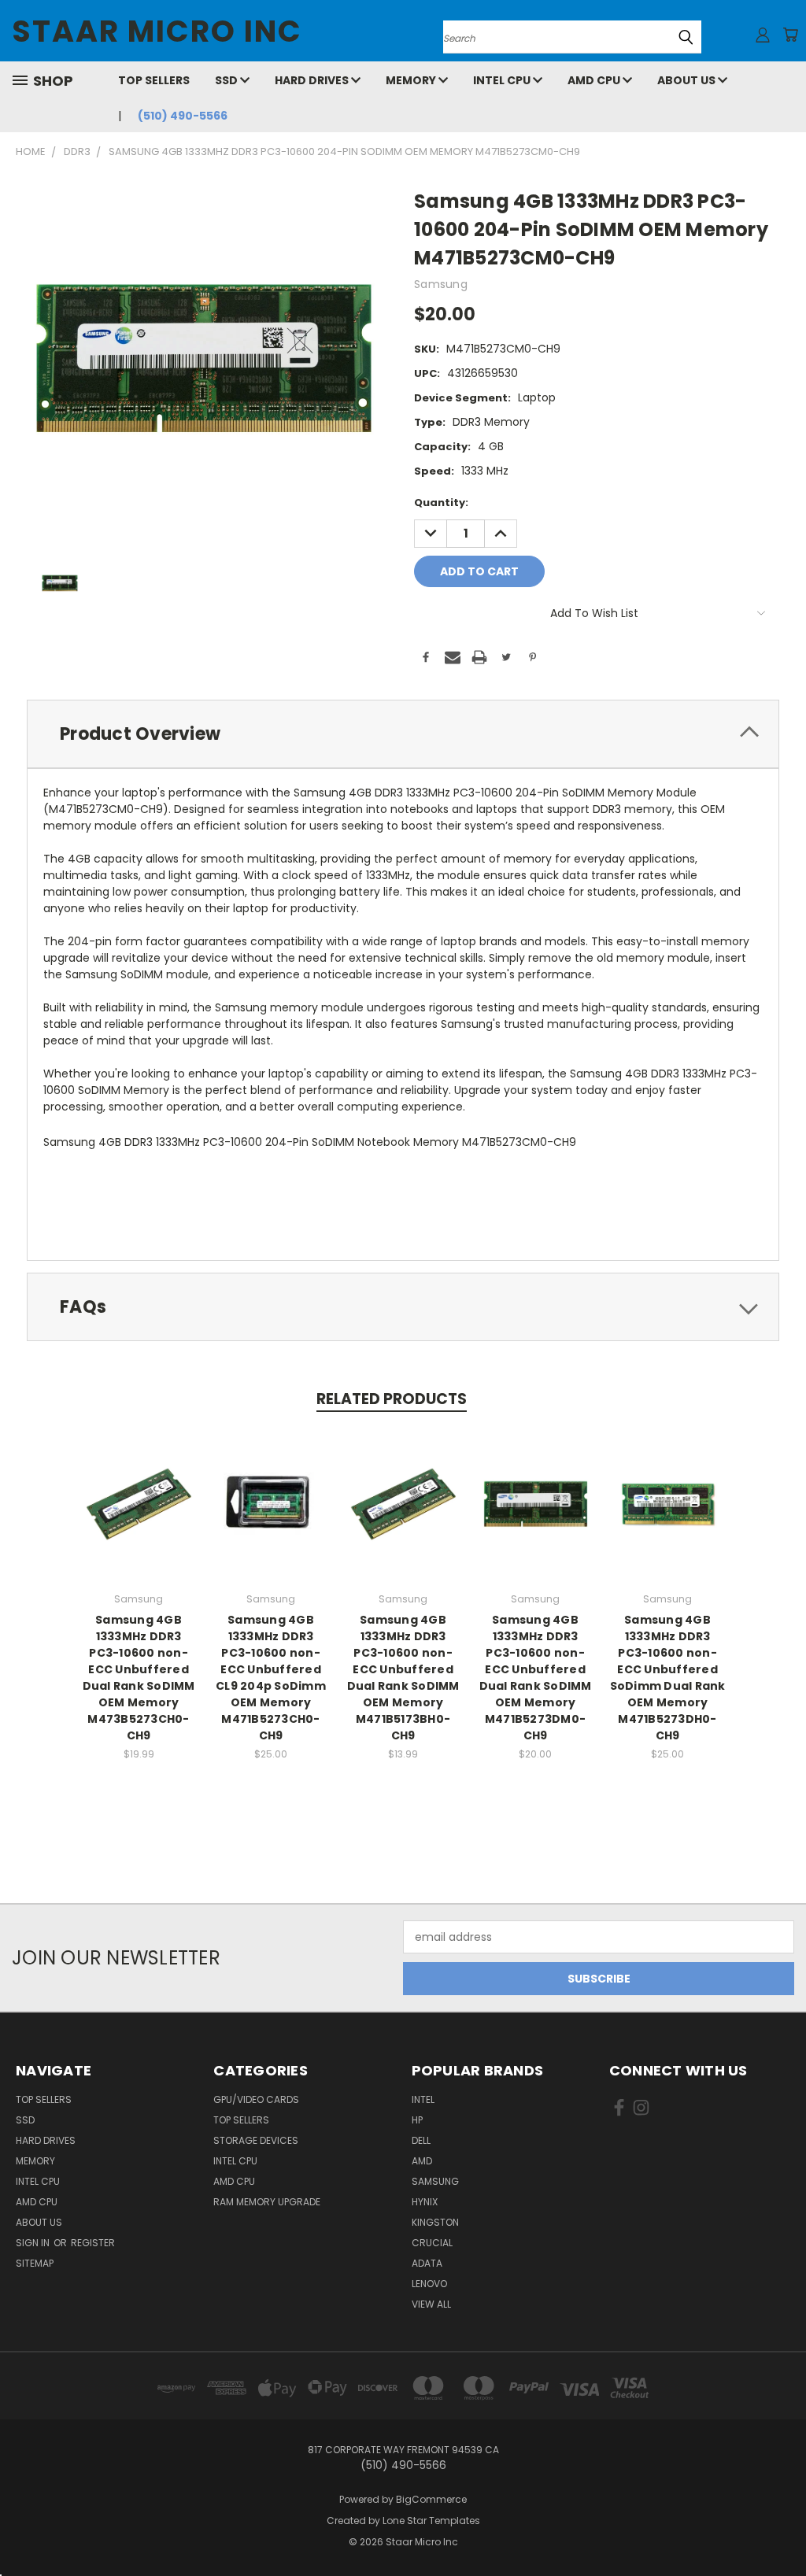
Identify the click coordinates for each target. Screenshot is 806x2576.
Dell (421, 2140)
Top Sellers (154, 80)
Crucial (432, 2243)
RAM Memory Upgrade (267, 2202)
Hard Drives (313, 80)
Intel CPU (503, 80)
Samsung (435, 2181)
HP (417, 2120)
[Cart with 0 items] (790, 35)
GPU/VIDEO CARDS (256, 2099)
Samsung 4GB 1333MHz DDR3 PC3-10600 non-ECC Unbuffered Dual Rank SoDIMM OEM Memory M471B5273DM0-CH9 (536, 1678)
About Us (688, 80)
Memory (412, 80)
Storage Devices (256, 2140)
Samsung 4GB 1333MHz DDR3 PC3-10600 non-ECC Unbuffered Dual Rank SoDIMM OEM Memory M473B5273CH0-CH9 (139, 1678)
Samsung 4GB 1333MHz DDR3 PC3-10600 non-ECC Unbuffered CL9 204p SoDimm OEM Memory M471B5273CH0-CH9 (271, 1678)
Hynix (425, 2202)
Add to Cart (139, 1516)
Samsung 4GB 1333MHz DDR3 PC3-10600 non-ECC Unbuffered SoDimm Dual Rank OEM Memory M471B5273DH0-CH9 (668, 1678)
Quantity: (441, 503)
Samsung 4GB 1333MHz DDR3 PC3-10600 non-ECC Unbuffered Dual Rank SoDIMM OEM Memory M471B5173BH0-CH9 (403, 1678)
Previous (782, 2527)
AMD (422, 2161)
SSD (227, 80)
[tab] (403, 734)
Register (93, 2243)
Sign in (34, 2243)
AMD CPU (595, 80)
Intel (423, 2099)
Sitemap (35, 2263)
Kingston (435, 2222)
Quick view (139, 1487)
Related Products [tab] (392, 1399)
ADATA (427, 2263)
